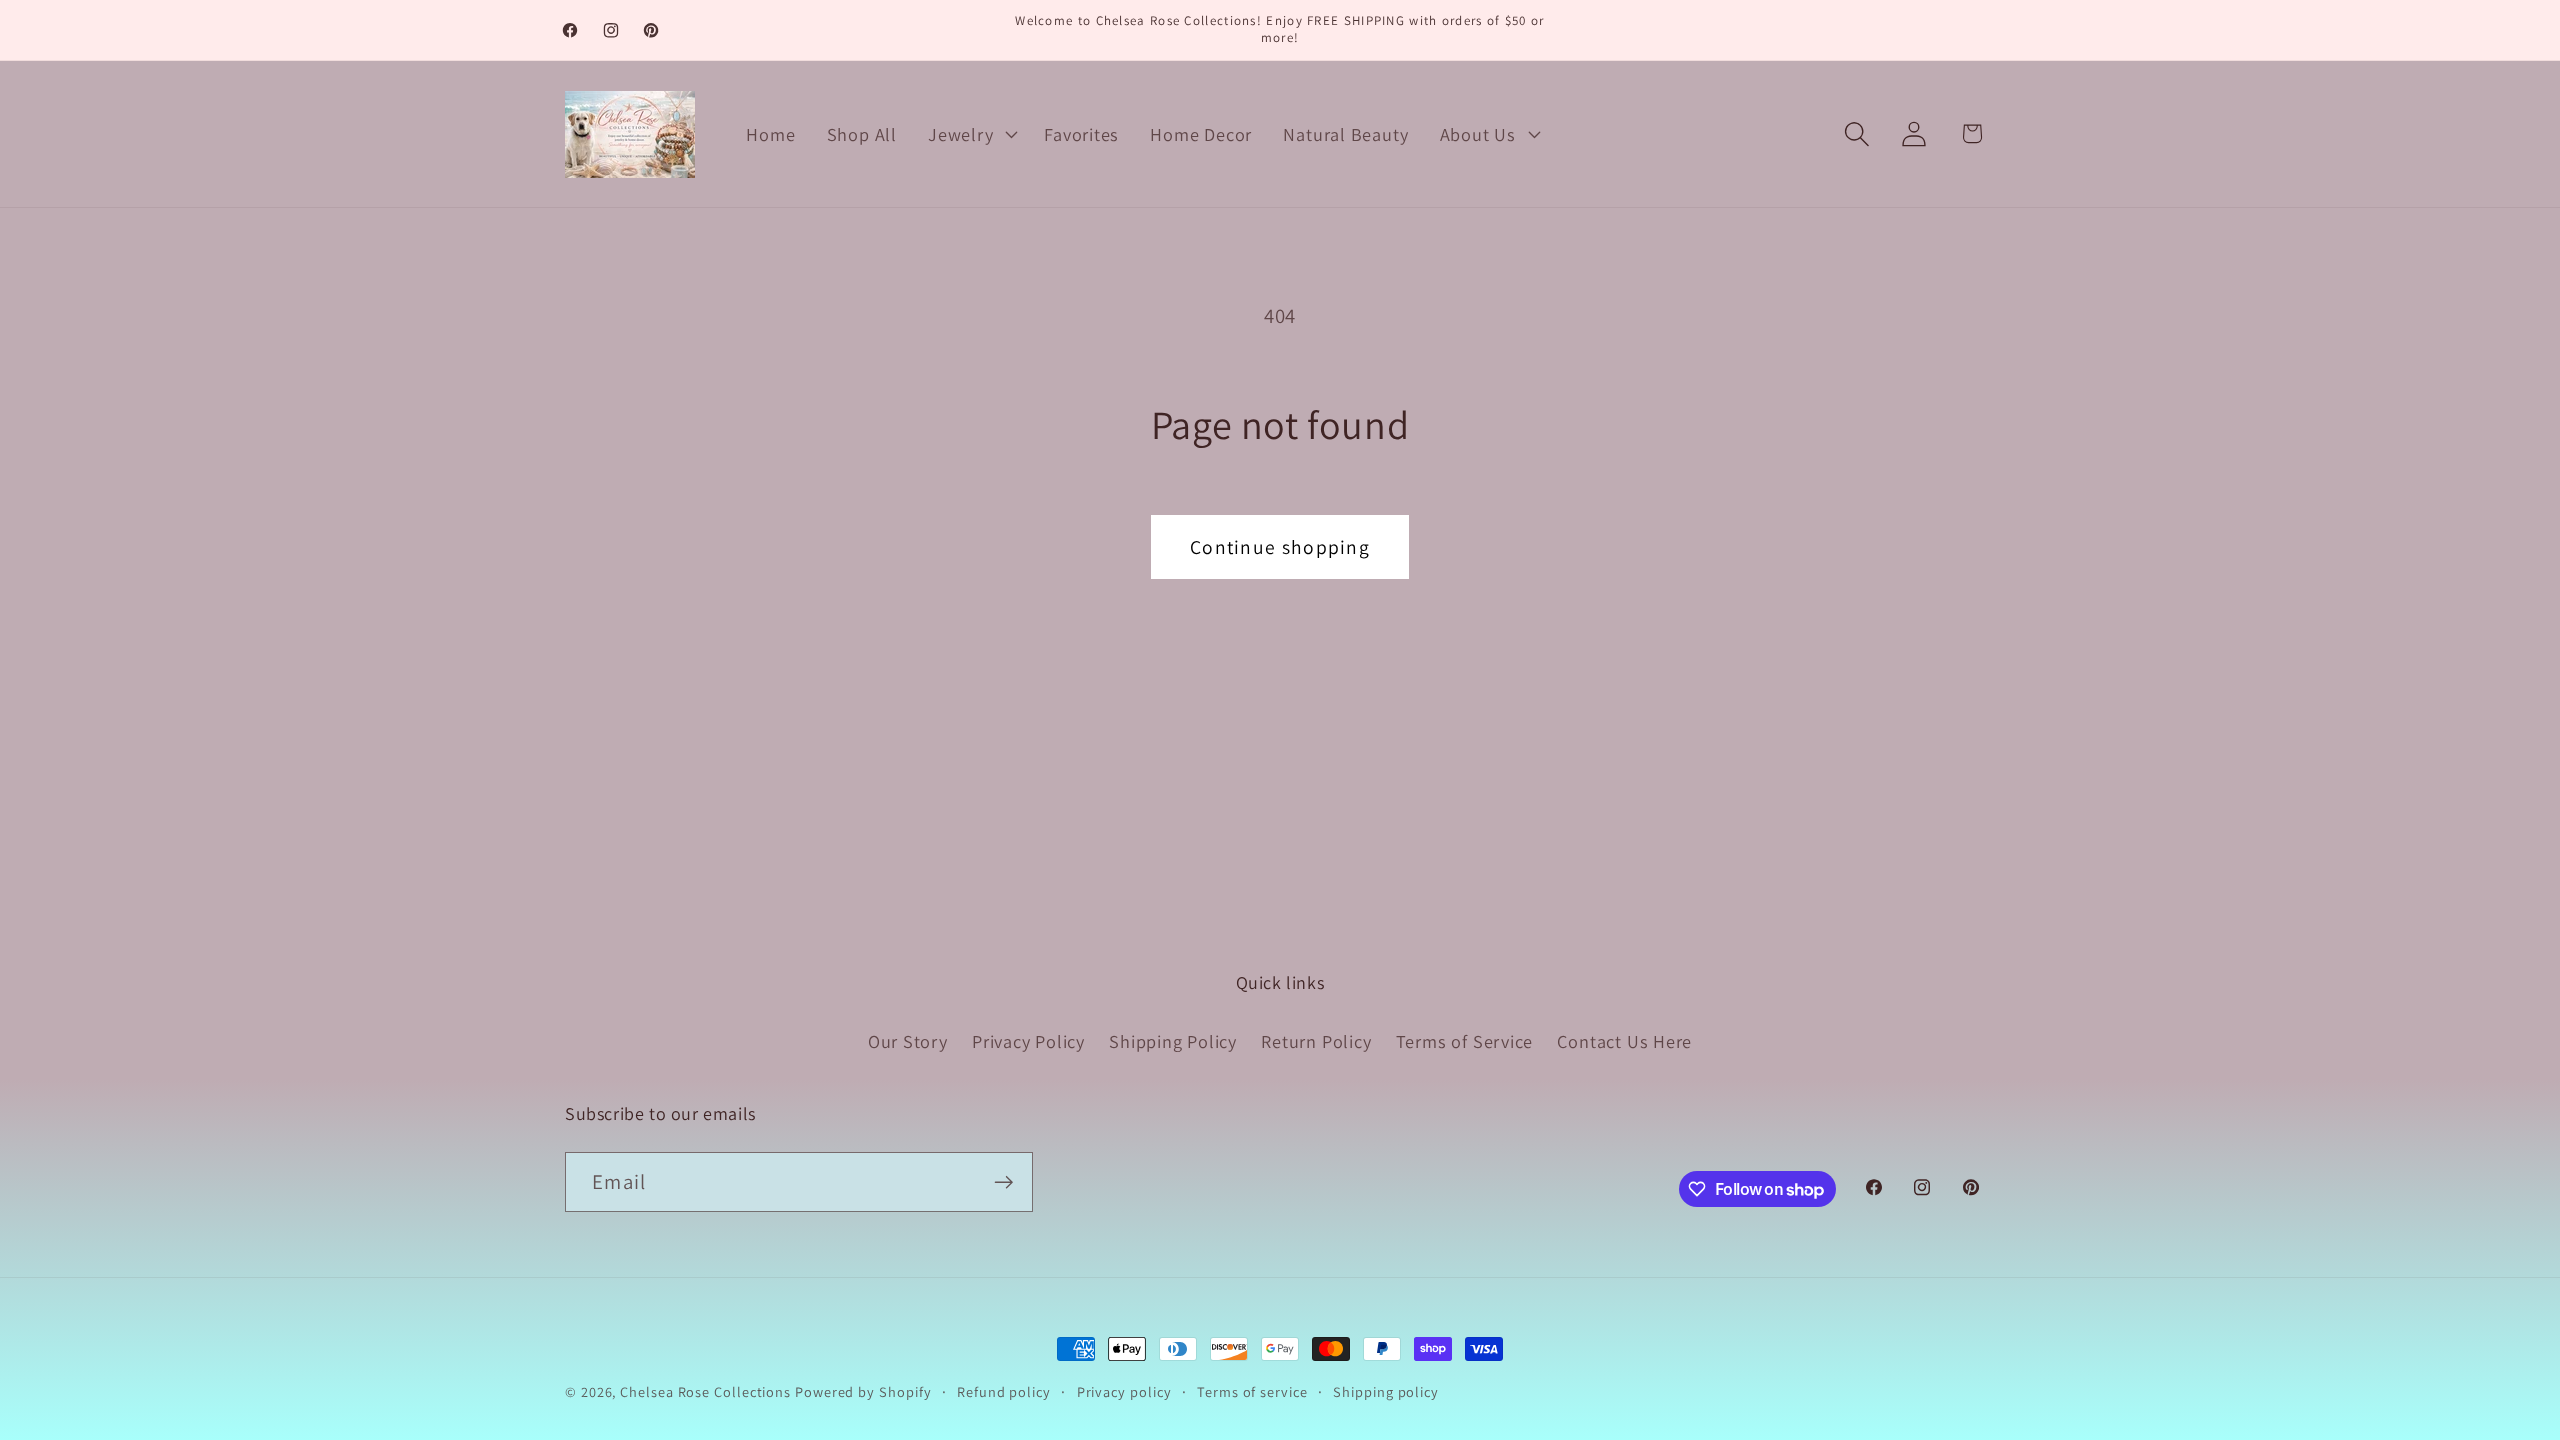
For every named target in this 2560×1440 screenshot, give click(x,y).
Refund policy (1004, 1391)
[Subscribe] (1003, 1182)
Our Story (908, 1041)
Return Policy (1316, 1041)
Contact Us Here (1624, 1041)
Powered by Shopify (863, 1391)
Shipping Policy (1173, 1041)
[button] (971, 134)
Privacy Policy (1028, 1041)
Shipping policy (1386, 1391)
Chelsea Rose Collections (707, 1391)
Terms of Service (1464, 1041)
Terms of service (1252, 1391)
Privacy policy (1124, 1391)
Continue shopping (1280, 547)
